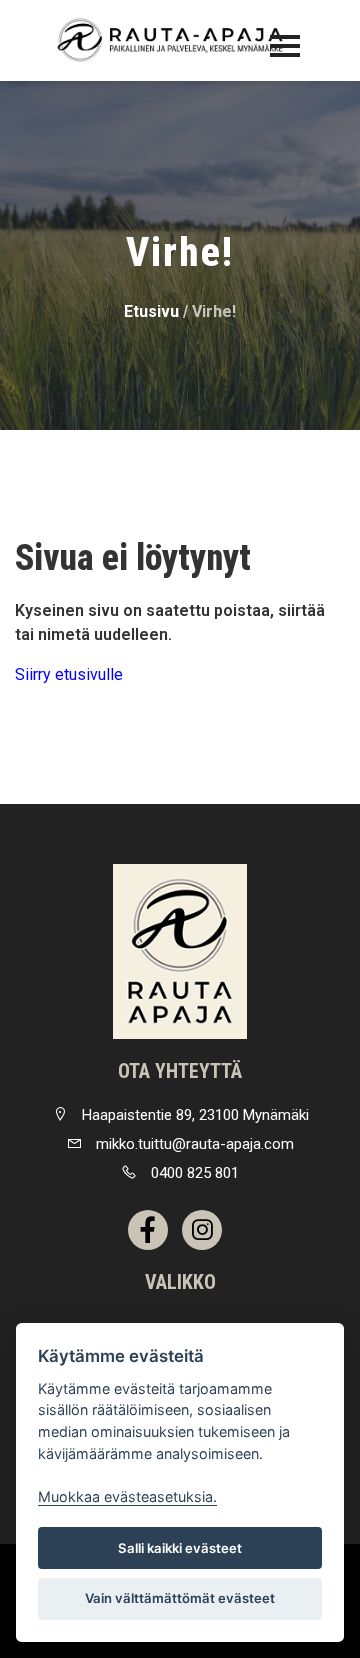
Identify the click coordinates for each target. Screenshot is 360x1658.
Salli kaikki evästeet (180, 1548)
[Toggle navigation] (285, 46)
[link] (180, 951)
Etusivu (151, 311)
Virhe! (214, 311)
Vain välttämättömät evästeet (180, 1598)
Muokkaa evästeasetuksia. (127, 1496)
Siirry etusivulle (69, 674)
